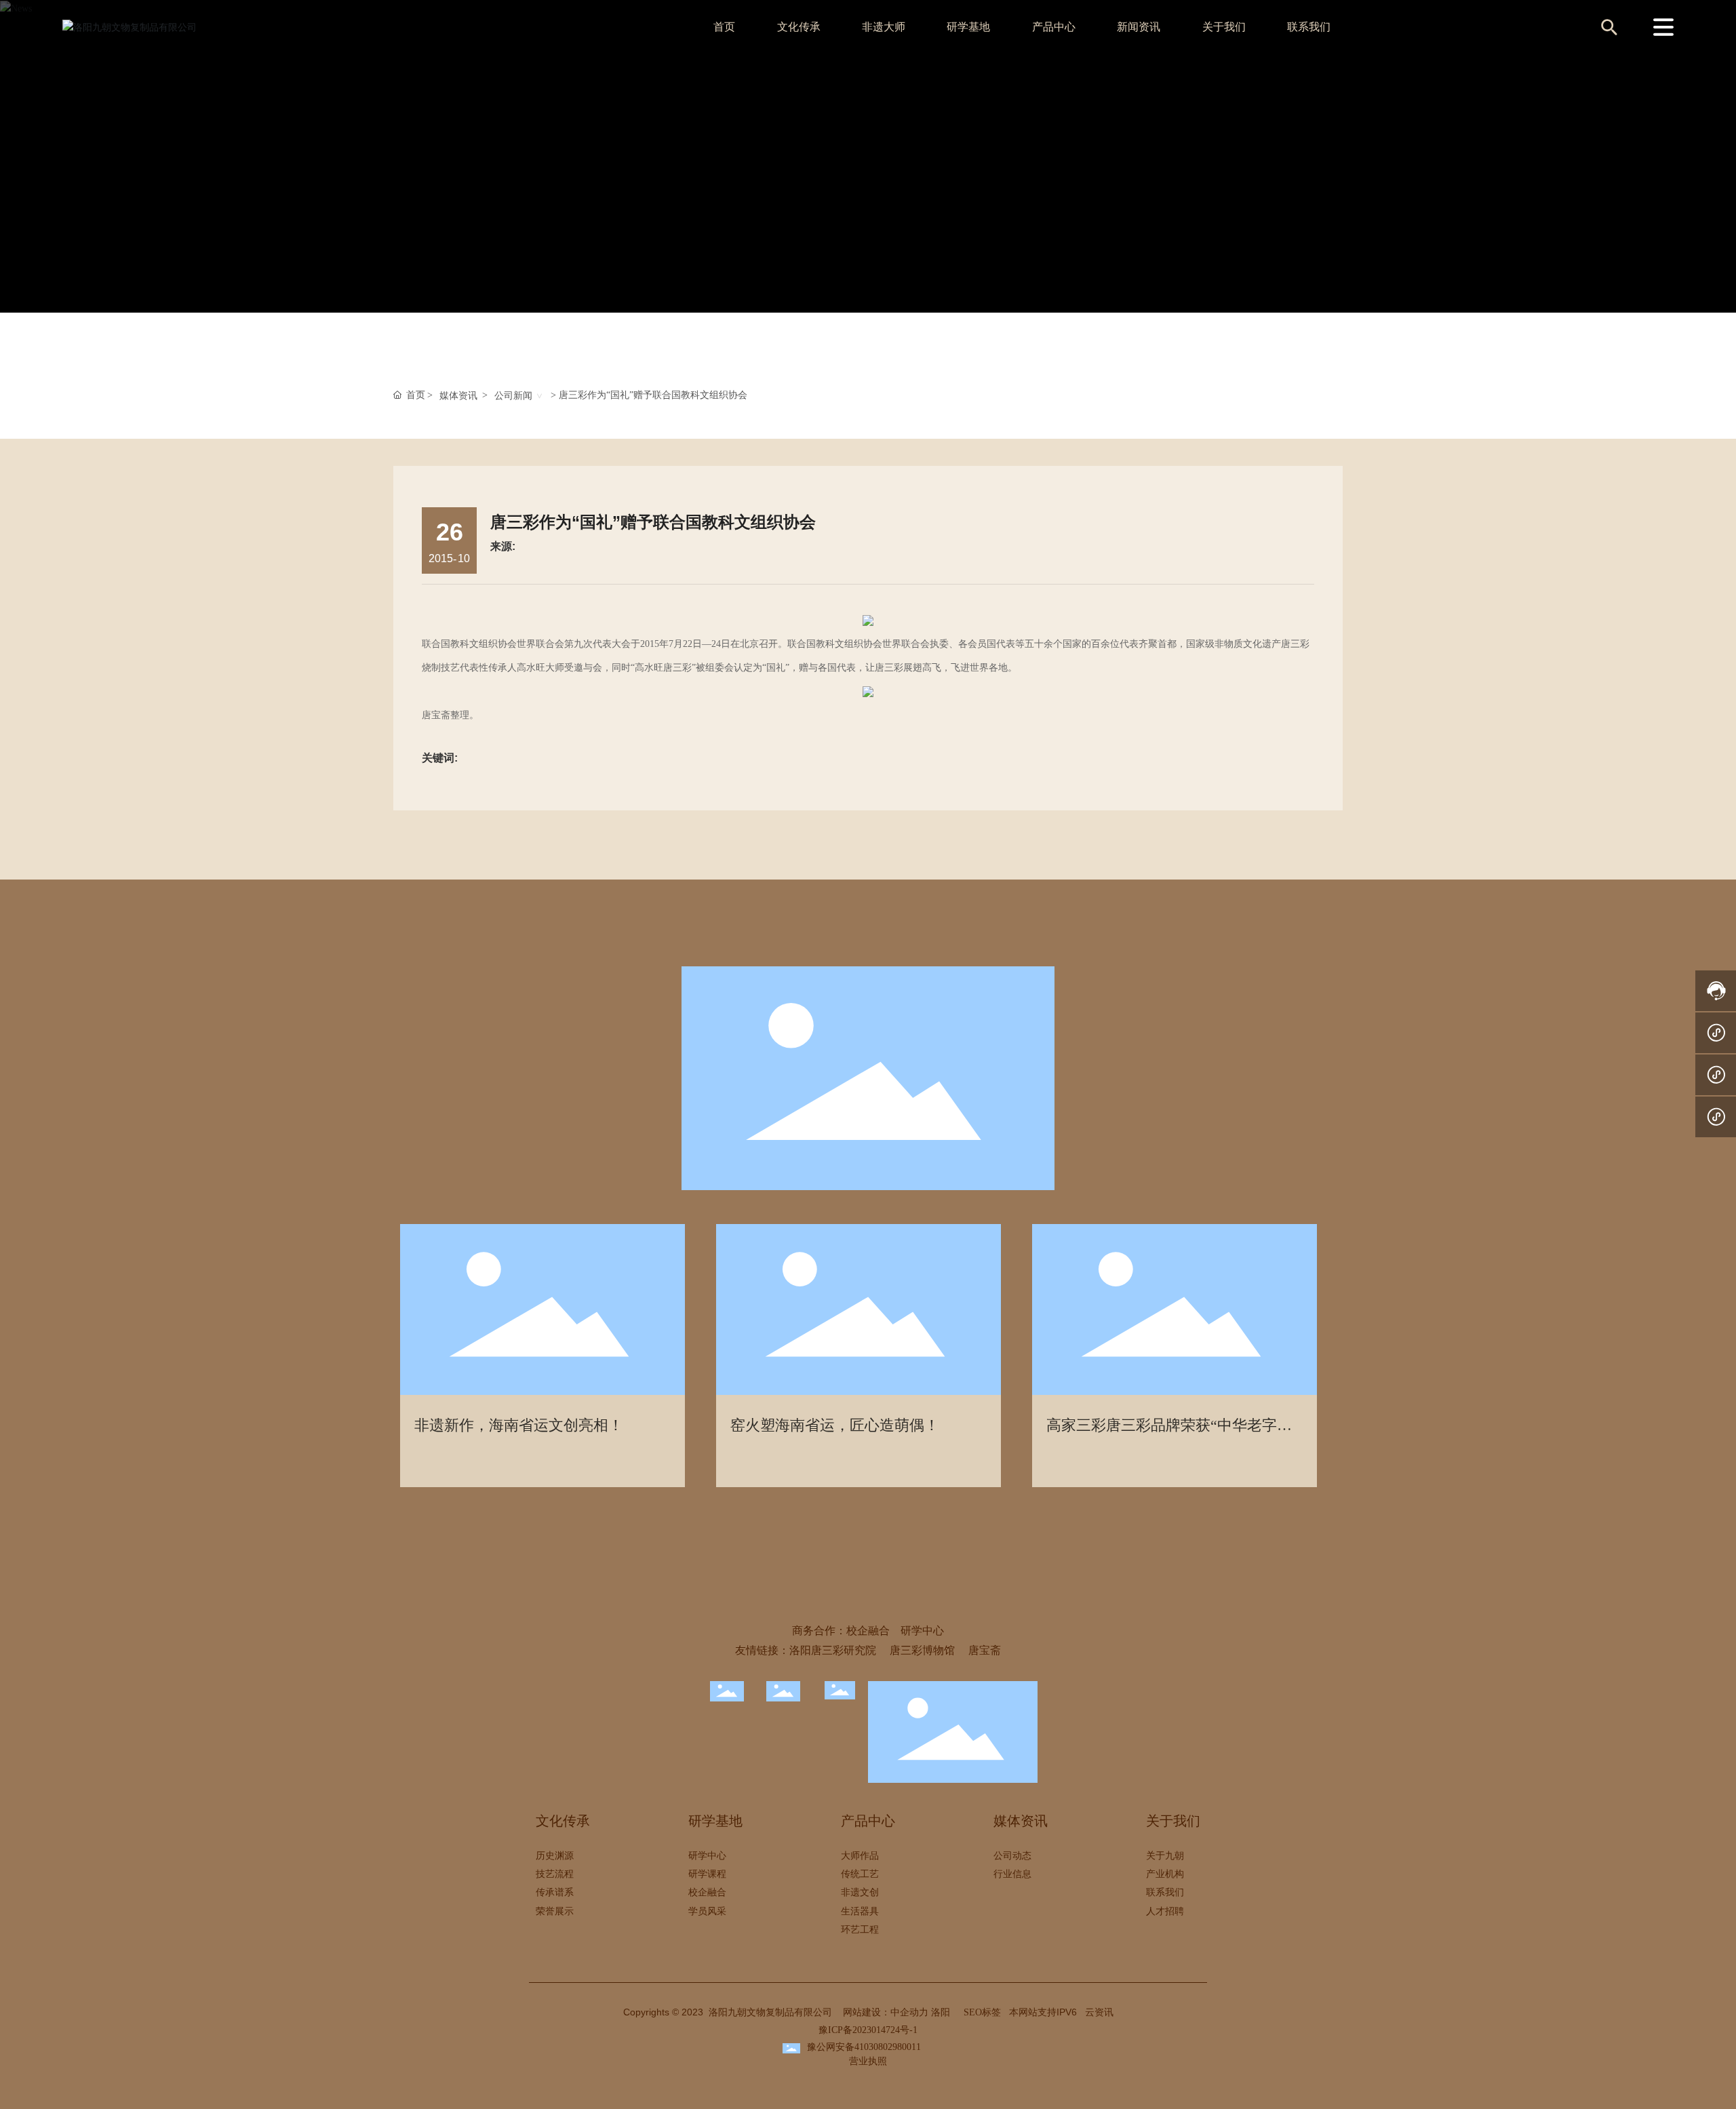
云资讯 (1099, 2012)
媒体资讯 (458, 396)
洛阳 (941, 2012)
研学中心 (922, 1631)
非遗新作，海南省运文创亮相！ (519, 1425)
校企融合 (868, 1631)
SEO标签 (982, 2012)
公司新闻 (513, 396)
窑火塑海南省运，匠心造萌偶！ (835, 1425)
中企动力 (909, 2012)
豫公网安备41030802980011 (864, 2047)
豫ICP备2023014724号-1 (868, 2030)
